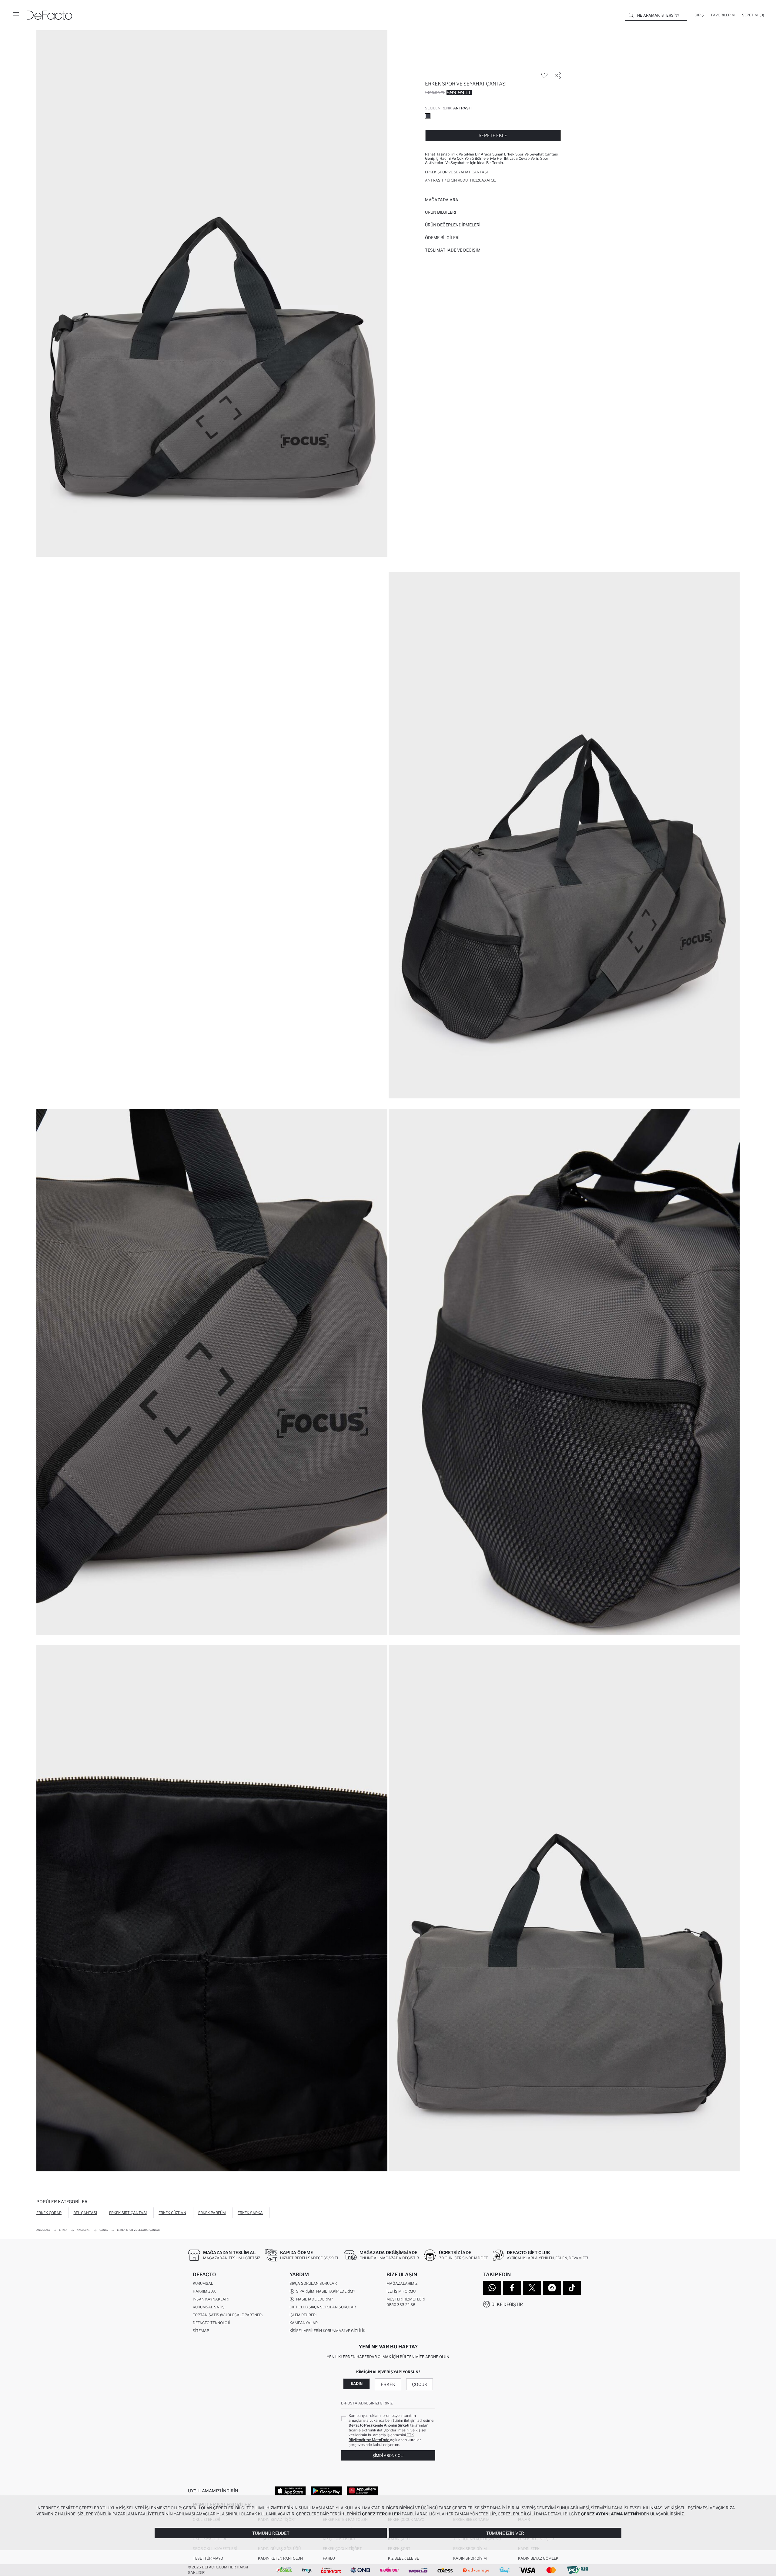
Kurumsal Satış (209, 2307)
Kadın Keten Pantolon (280, 2558)
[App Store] (290, 2491)
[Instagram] (552, 2288)
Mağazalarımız (402, 2283)
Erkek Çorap (49, 2213)
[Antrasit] (428, 116)
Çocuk (420, 2384)
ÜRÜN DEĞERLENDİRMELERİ (453, 225)
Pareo (329, 2558)
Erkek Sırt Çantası (128, 2213)
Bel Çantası (85, 2213)
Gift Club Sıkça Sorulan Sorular (323, 2307)
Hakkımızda (204, 2291)
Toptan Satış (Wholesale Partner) (228, 2315)
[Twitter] (532, 2288)
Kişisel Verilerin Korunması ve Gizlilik (327, 2331)
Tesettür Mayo (208, 2558)
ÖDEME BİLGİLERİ (442, 238)
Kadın (357, 2384)
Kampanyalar (304, 2323)
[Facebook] (512, 2288)
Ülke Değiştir (507, 2304)
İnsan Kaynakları (211, 2299)
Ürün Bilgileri (441, 212)
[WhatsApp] (492, 2288)
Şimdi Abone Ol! (388, 2456)
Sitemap (201, 2331)
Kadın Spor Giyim (470, 2558)
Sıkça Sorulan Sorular (313, 2283)
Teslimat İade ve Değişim (453, 250)
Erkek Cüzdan (172, 2213)
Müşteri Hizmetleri (406, 2299)
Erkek (388, 2384)
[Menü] (16, 15)
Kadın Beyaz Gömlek (538, 2558)
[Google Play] (326, 2491)
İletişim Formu (401, 2291)
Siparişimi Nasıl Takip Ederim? (325, 2291)
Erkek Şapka (250, 2213)
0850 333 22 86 (401, 2305)
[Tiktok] (572, 2288)
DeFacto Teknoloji (211, 2323)
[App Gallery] (362, 2491)
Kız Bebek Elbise (403, 2558)
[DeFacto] (49, 15)
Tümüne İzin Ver (505, 2533)
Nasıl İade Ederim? (314, 2299)
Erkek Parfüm (212, 2213)
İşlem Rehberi (303, 2315)
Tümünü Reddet (271, 2533)
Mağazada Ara (442, 200)
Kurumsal (203, 2283)
